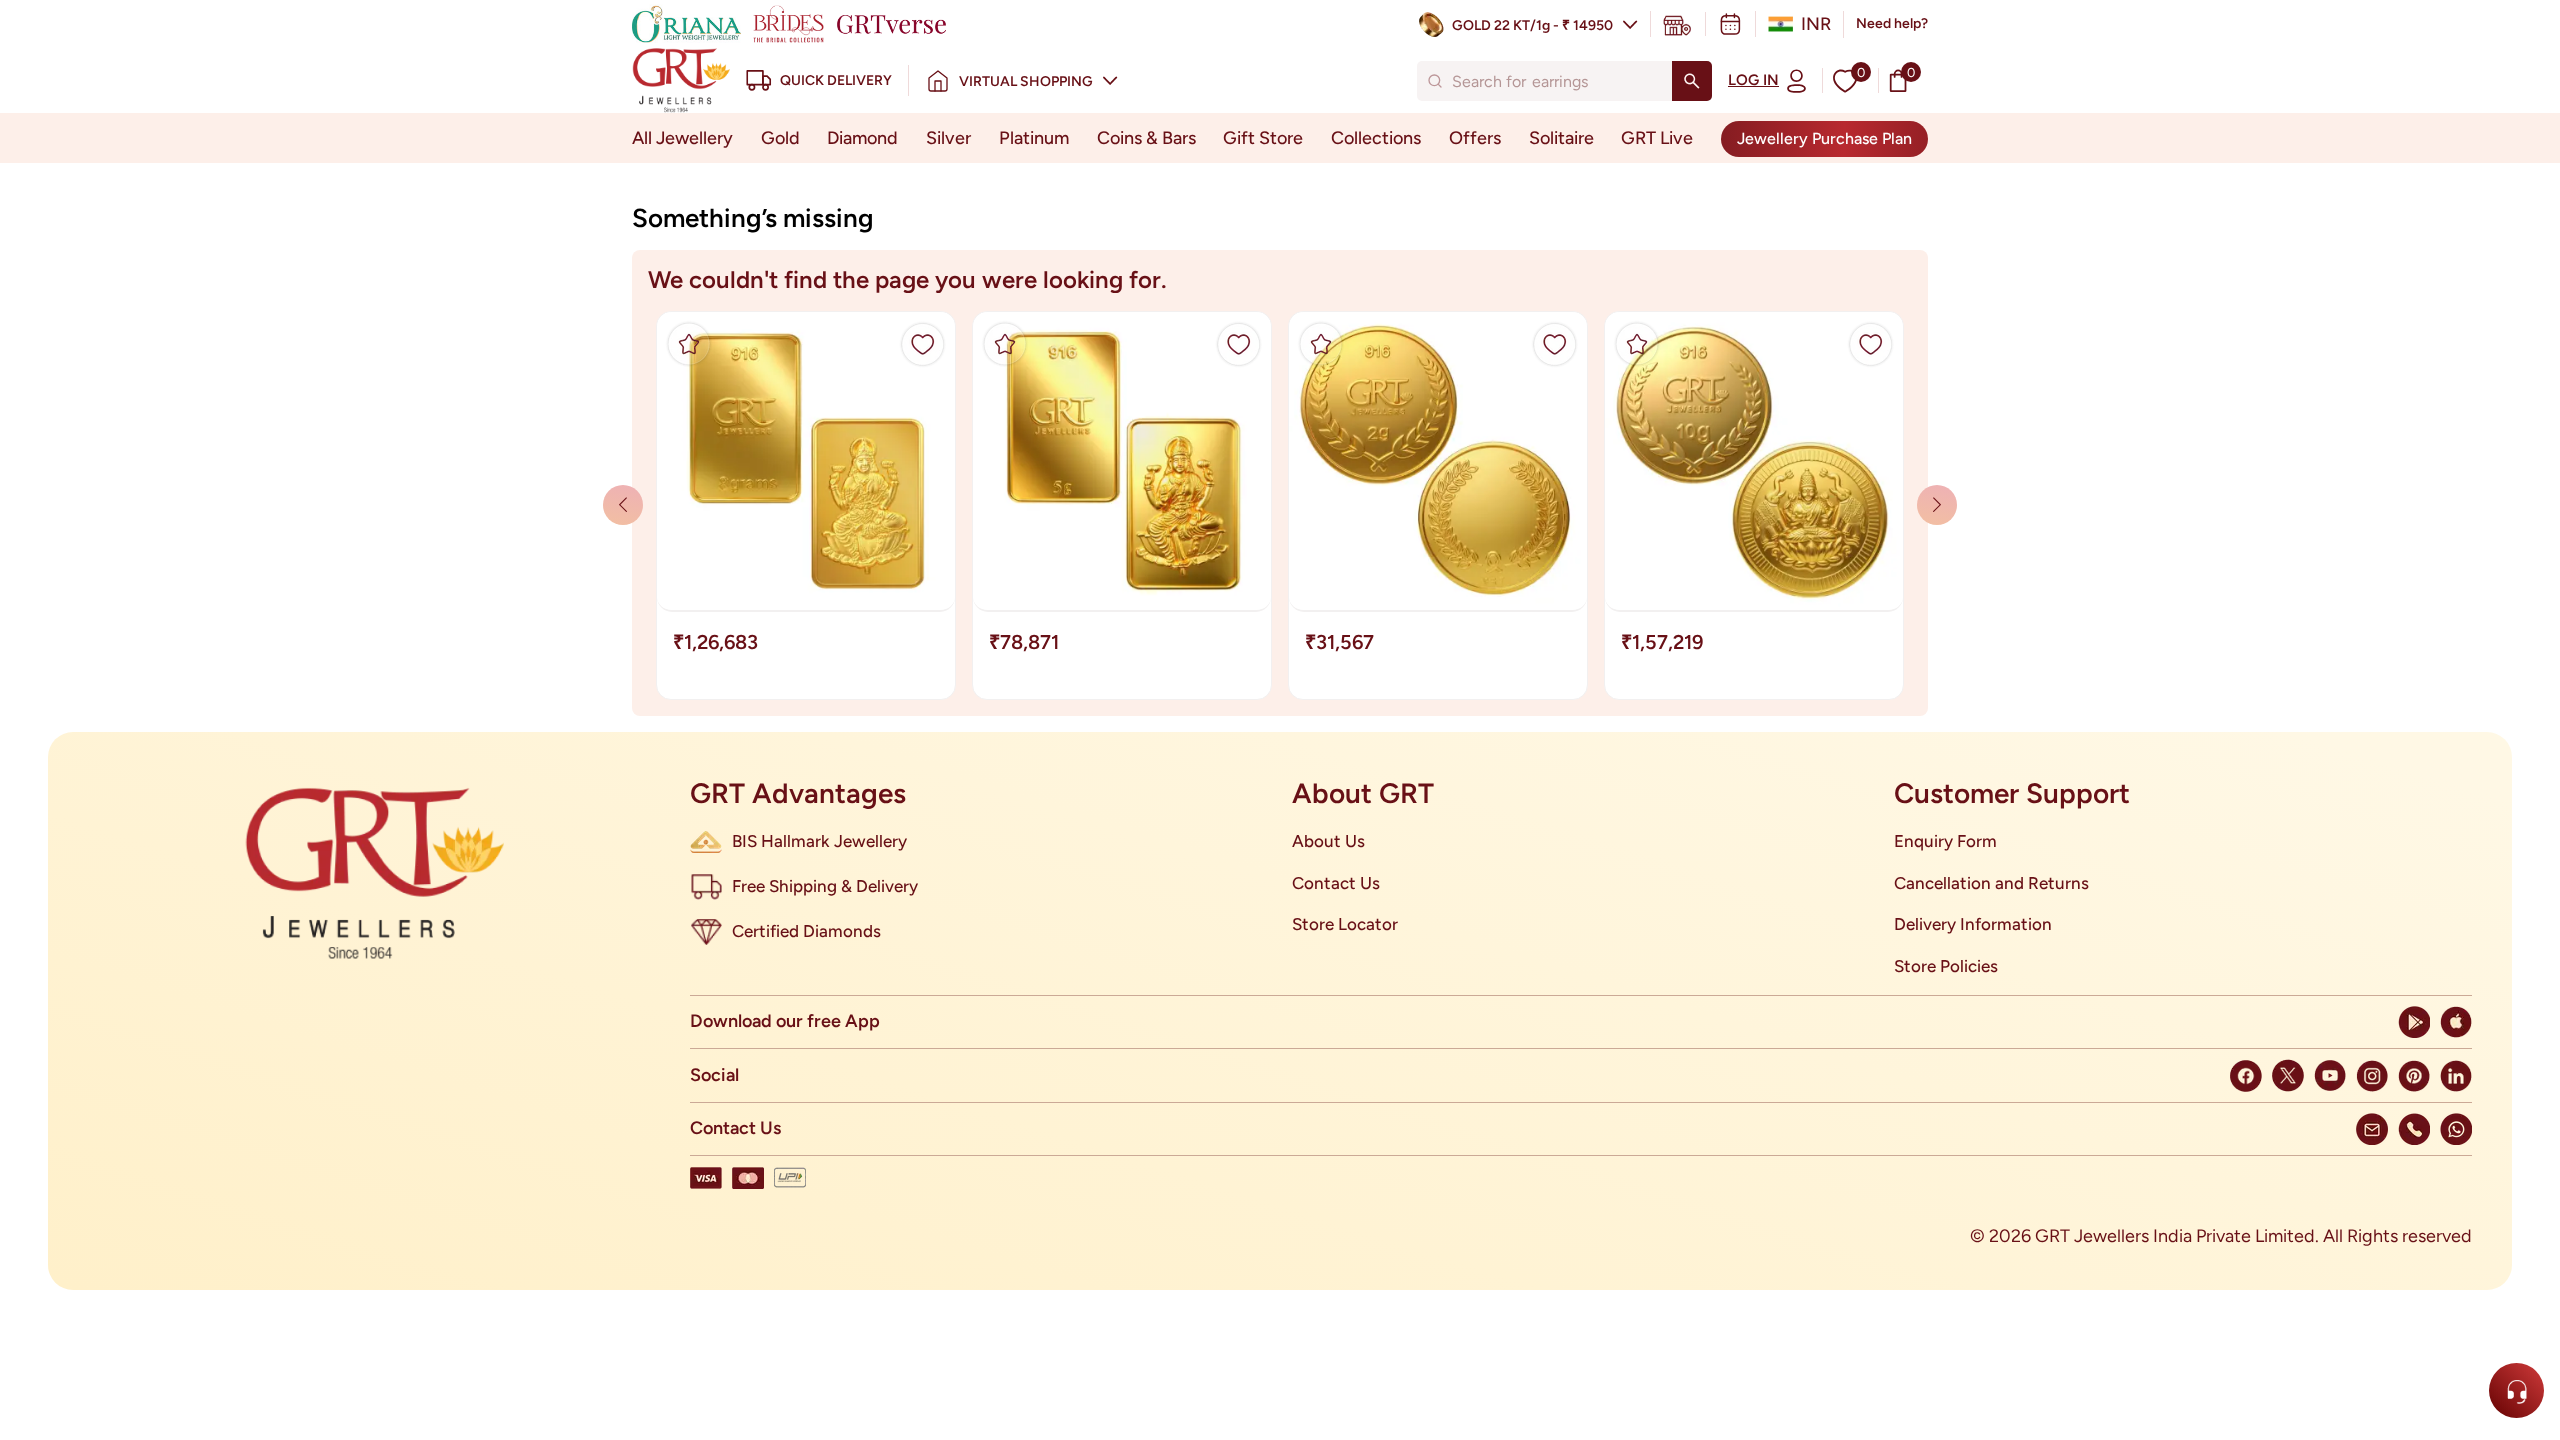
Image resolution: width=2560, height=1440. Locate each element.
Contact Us (1336, 883)
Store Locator (1345, 924)
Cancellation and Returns (1991, 883)
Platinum (1034, 138)
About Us (1328, 841)
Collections (1376, 138)
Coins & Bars (1146, 138)
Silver (948, 138)
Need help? (1892, 23)
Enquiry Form (1945, 841)
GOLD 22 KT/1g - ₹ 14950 (1532, 25)
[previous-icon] (1937, 505)
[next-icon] (623, 505)
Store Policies (1946, 966)
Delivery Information (1973, 924)
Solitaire (1561, 138)
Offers (1475, 138)
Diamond (862, 138)
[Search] (1692, 81)
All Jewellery (682, 138)
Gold (780, 138)
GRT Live (1657, 138)
